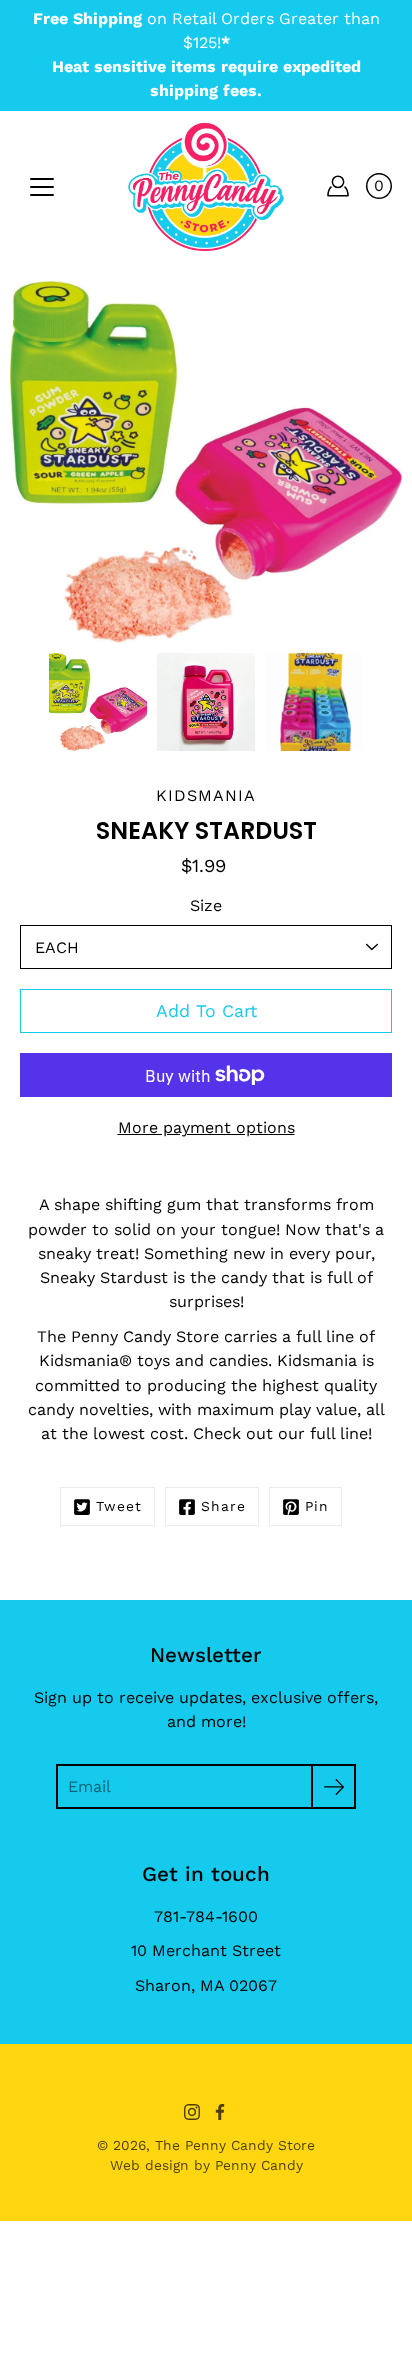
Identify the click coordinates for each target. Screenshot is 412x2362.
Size (206, 905)
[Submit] (333, 1786)
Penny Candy (259, 2165)
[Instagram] (192, 2112)
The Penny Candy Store (235, 2145)
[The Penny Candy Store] (206, 186)
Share (223, 1506)
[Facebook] (220, 2112)
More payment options (206, 1127)
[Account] (338, 186)
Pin (317, 1506)
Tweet (119, 1506)
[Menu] (42, 187)
